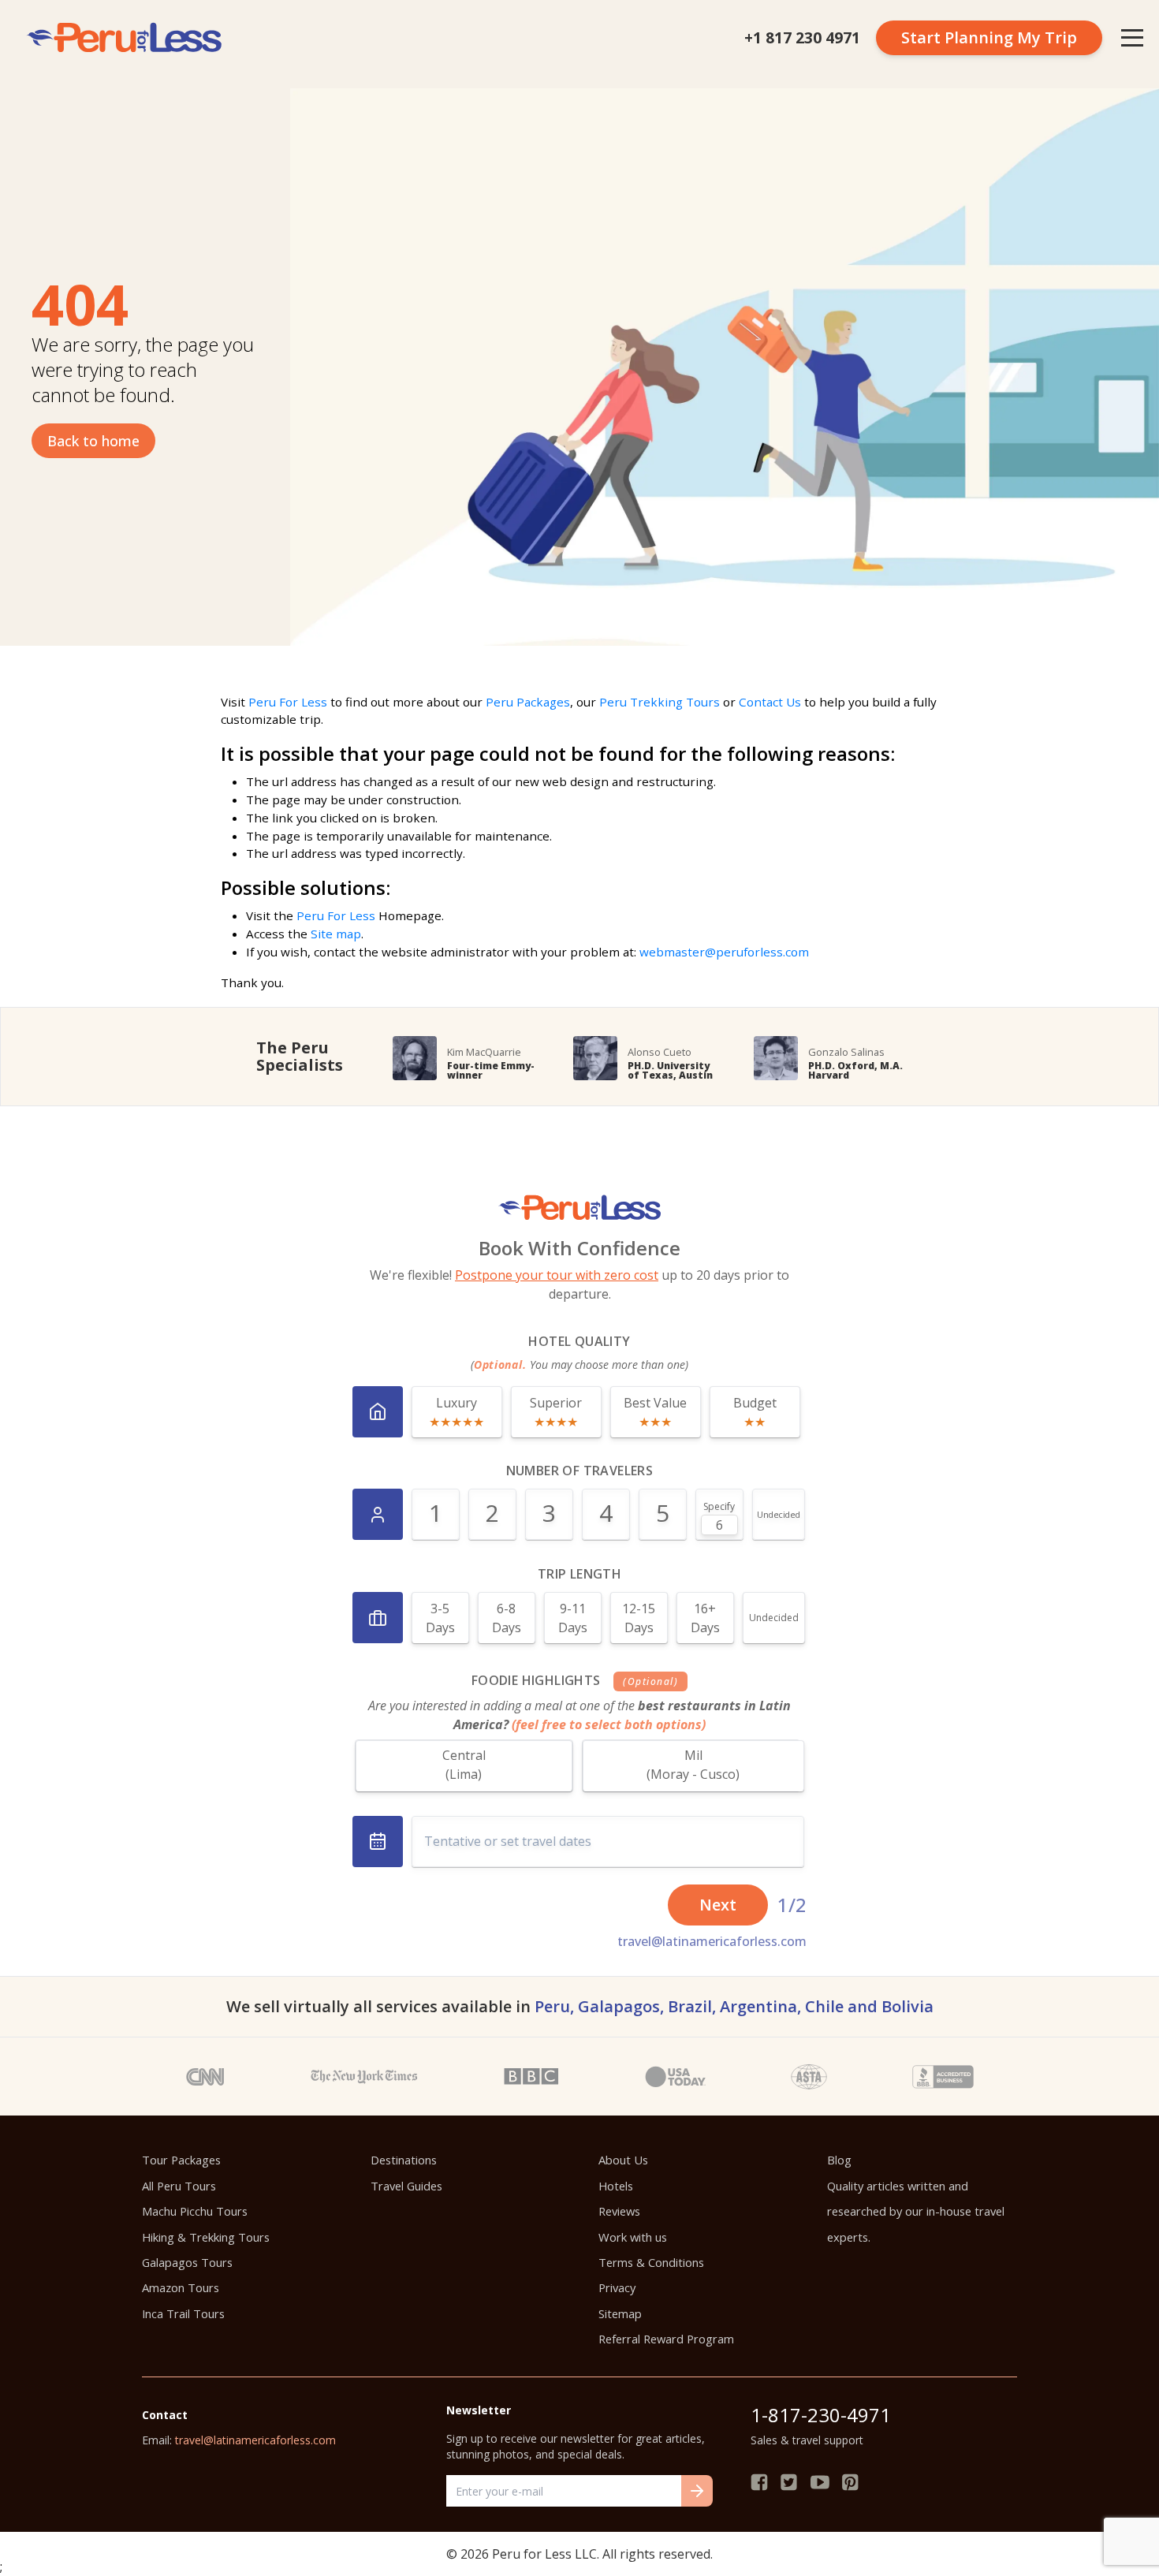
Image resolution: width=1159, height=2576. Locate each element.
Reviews (619, 2211)
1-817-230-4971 (821, 2415)
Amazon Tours (181, 2287)
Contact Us (770, 702)
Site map (336, 934)
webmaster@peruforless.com (724, 952)
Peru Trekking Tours (660, 702)
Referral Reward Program (666, 2339)
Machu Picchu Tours (195, 2211)
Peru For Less (288, 702)
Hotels (616, 2186)
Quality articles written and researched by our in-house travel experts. (916, 2211)
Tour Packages (181, 2160)
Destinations (404, 2160)
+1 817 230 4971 (802, 37)
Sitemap (620, 2313)
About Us (623, 2160)
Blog (839, 2160)
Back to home (93, 441)
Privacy (617, 2287)
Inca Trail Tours (183, 2313)
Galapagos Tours (187, 2262)
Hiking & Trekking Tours (206, 2237)
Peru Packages (528, 702)
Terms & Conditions (651, 2262)
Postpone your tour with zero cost (557, 1275)
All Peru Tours (179, 2186)
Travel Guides (406, 2186)
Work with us (633, 2237)
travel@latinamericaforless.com (712, 1941)
